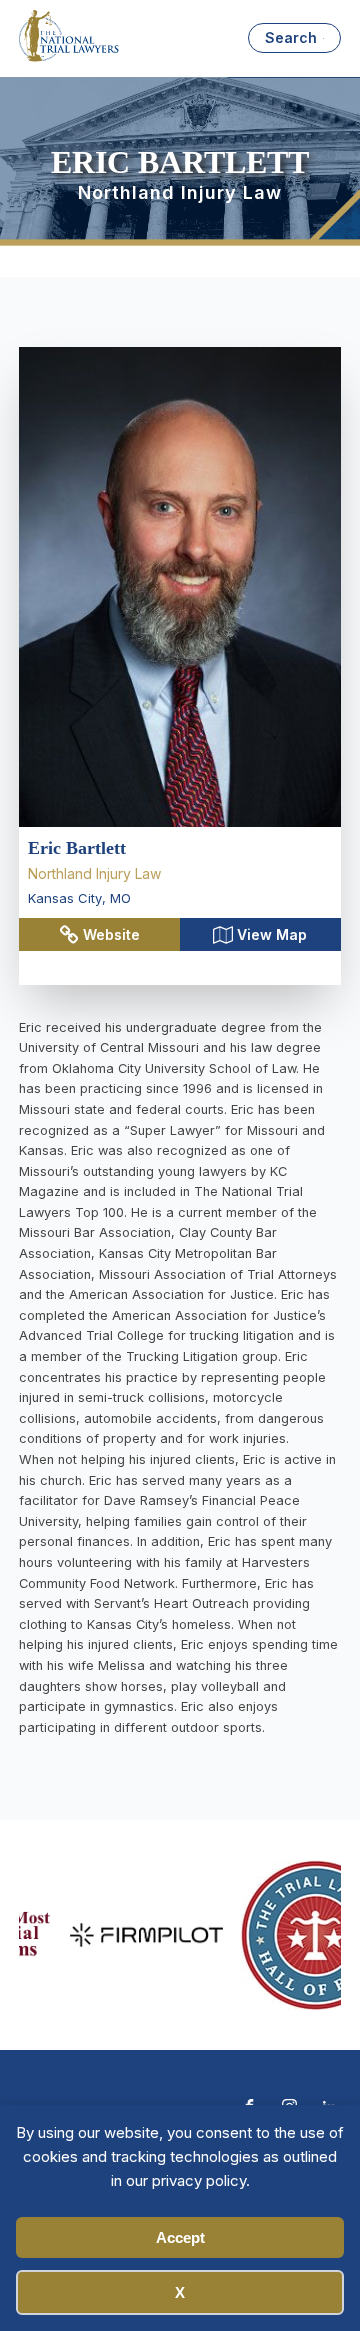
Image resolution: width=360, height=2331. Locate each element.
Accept (180, 2237)
